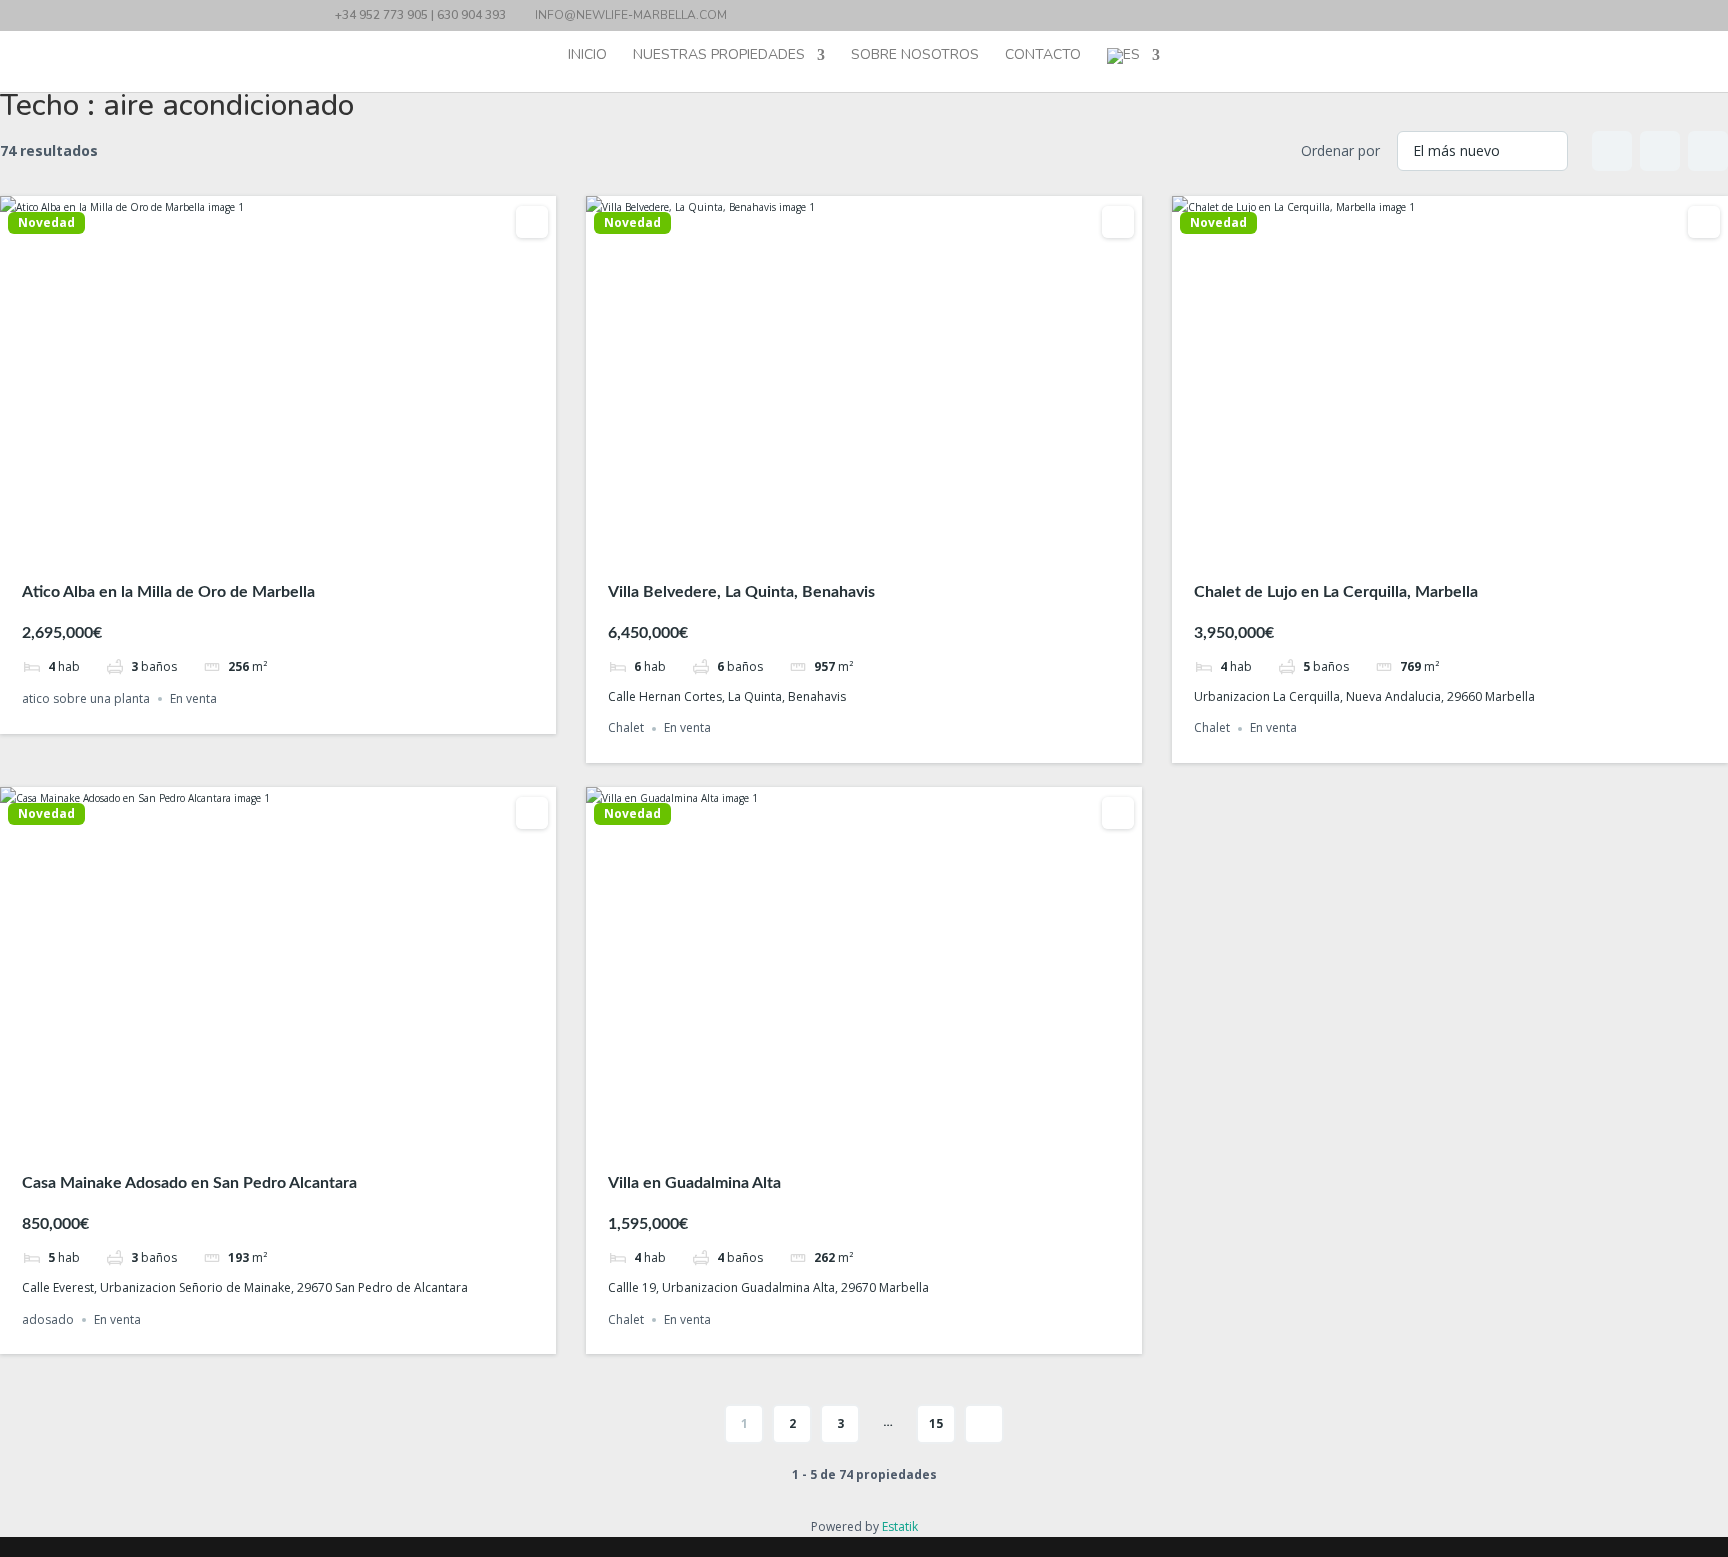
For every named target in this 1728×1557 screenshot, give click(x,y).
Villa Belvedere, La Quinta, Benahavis (741, 592)
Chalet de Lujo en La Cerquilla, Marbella (1336, 592)
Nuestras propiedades (719, 56)
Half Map (1708, 151)
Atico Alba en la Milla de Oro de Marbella (168, 592)
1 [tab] (242, 541)
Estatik (900, 1526)
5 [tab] (314, 541)
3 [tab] (278, 541)
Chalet (626, 728)
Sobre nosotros (915, 56)
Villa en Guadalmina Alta (694, 1183)
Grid (1612, 151)
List (1660, 151)
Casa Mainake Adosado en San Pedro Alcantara (189, 1183)
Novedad (46, 223)
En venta (193, 698)
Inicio (587, 56)
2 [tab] (260, 541)
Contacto (1043, 56)
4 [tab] (296, 541)
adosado (48, 1319)
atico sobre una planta (86, 698)
